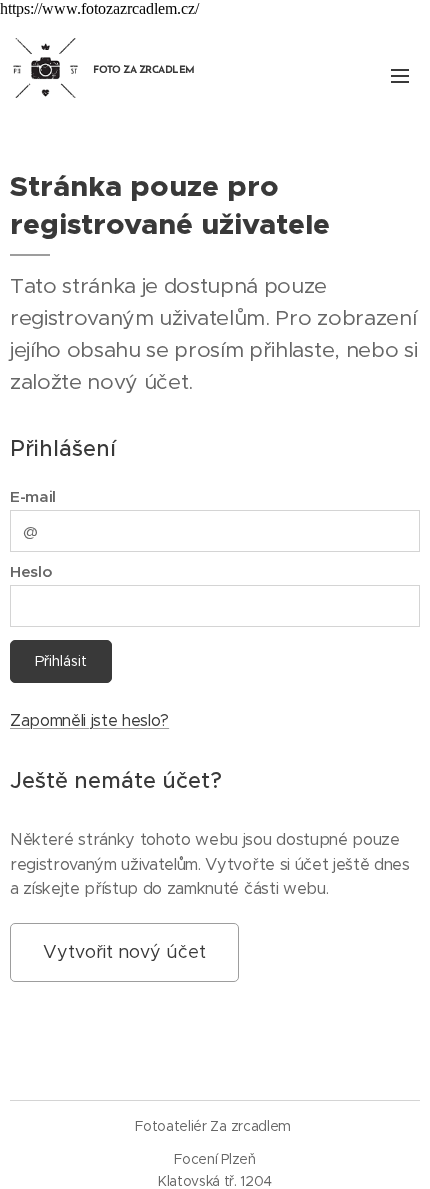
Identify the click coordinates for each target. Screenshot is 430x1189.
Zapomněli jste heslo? (89, 720)
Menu (400, 75)
